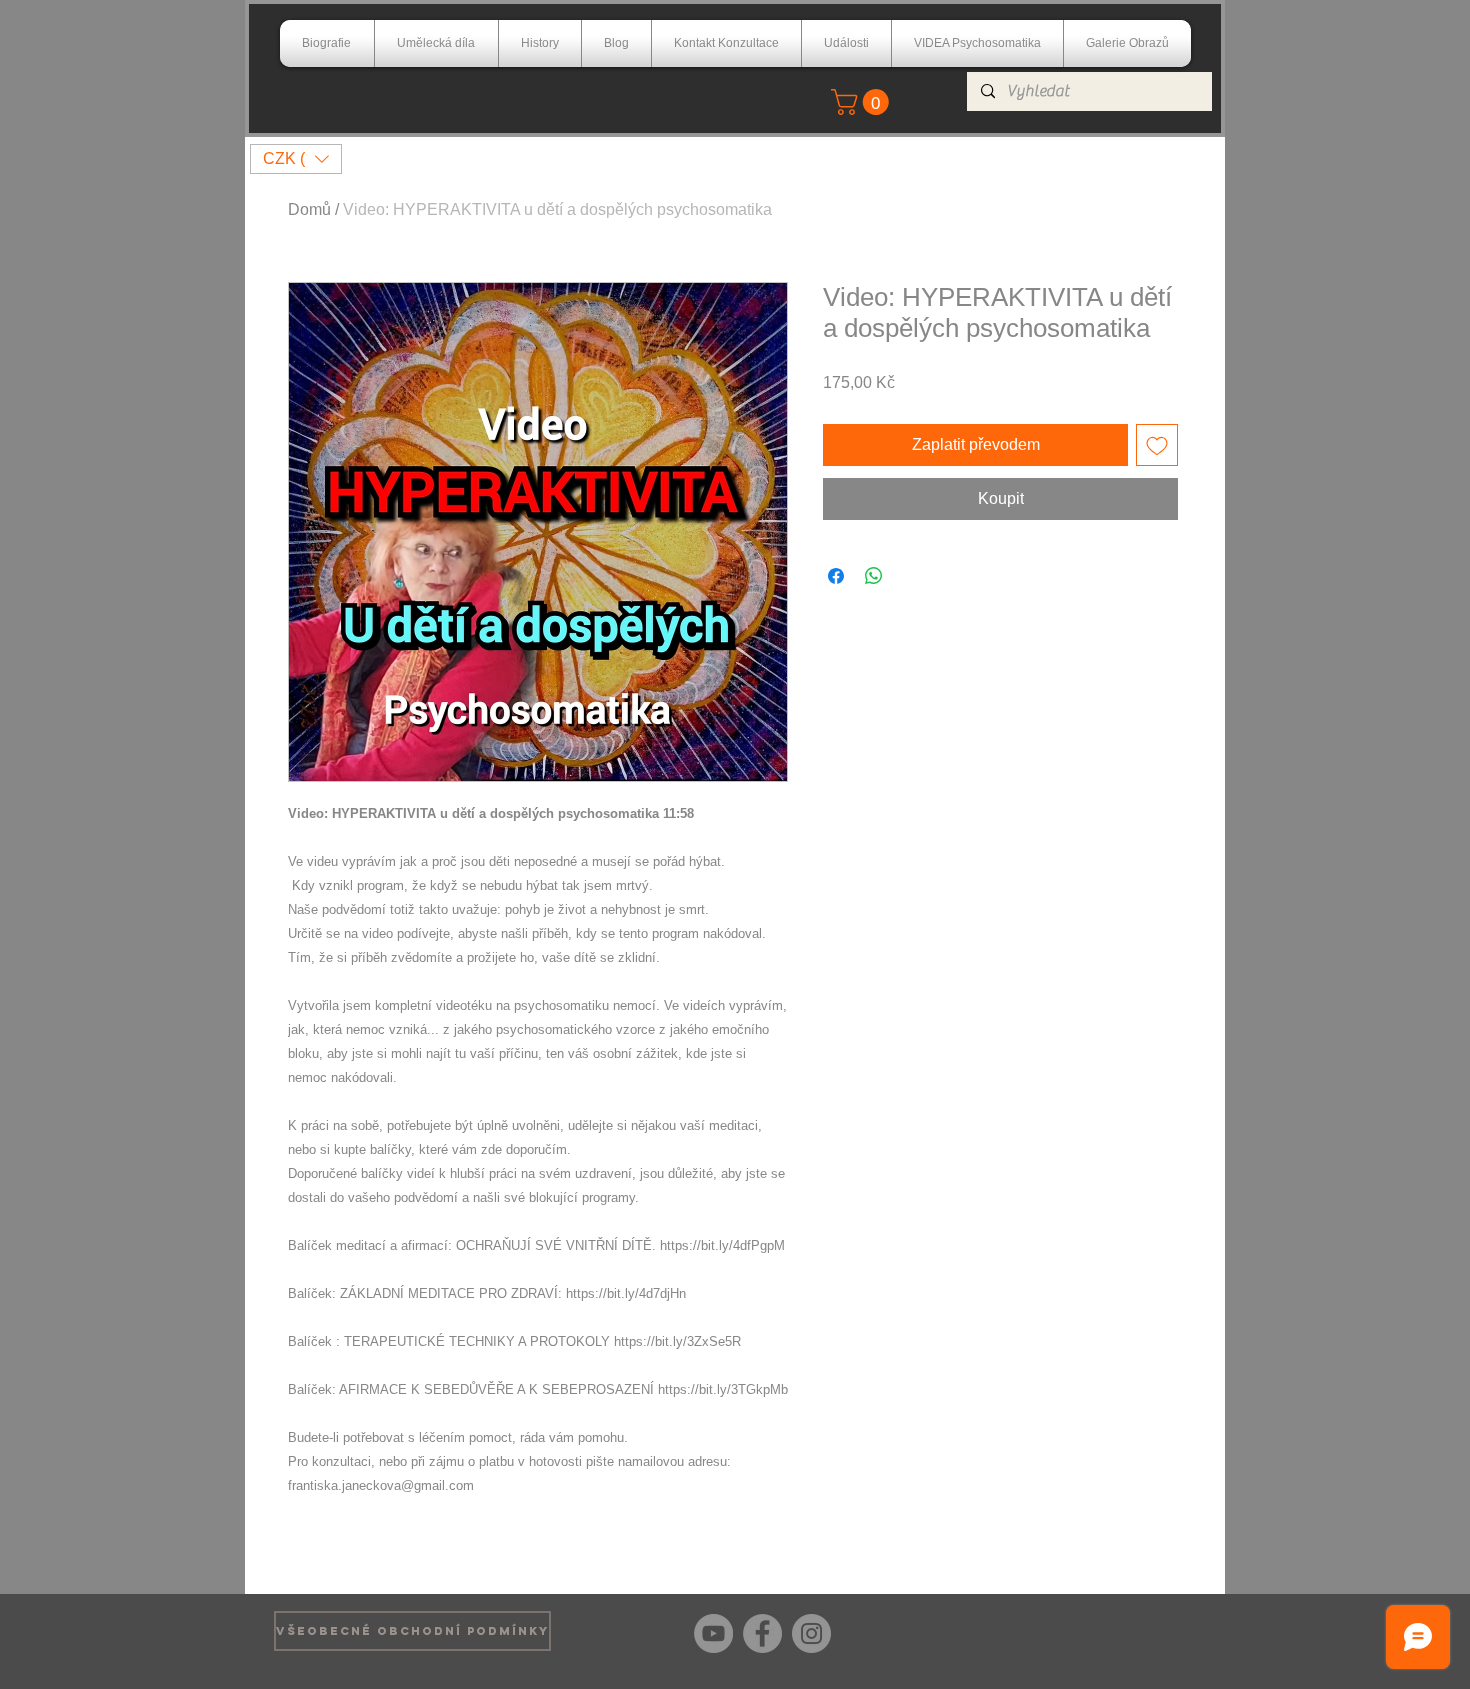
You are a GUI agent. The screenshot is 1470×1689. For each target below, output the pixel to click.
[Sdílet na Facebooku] (836, 576)
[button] (863, 102)
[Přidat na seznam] (1157, 445)
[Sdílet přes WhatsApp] (874, 576)
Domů (309, 209)
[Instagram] (811, 1633)
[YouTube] (713, 1633)
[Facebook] (762, 1633)
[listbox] (296, 159)
